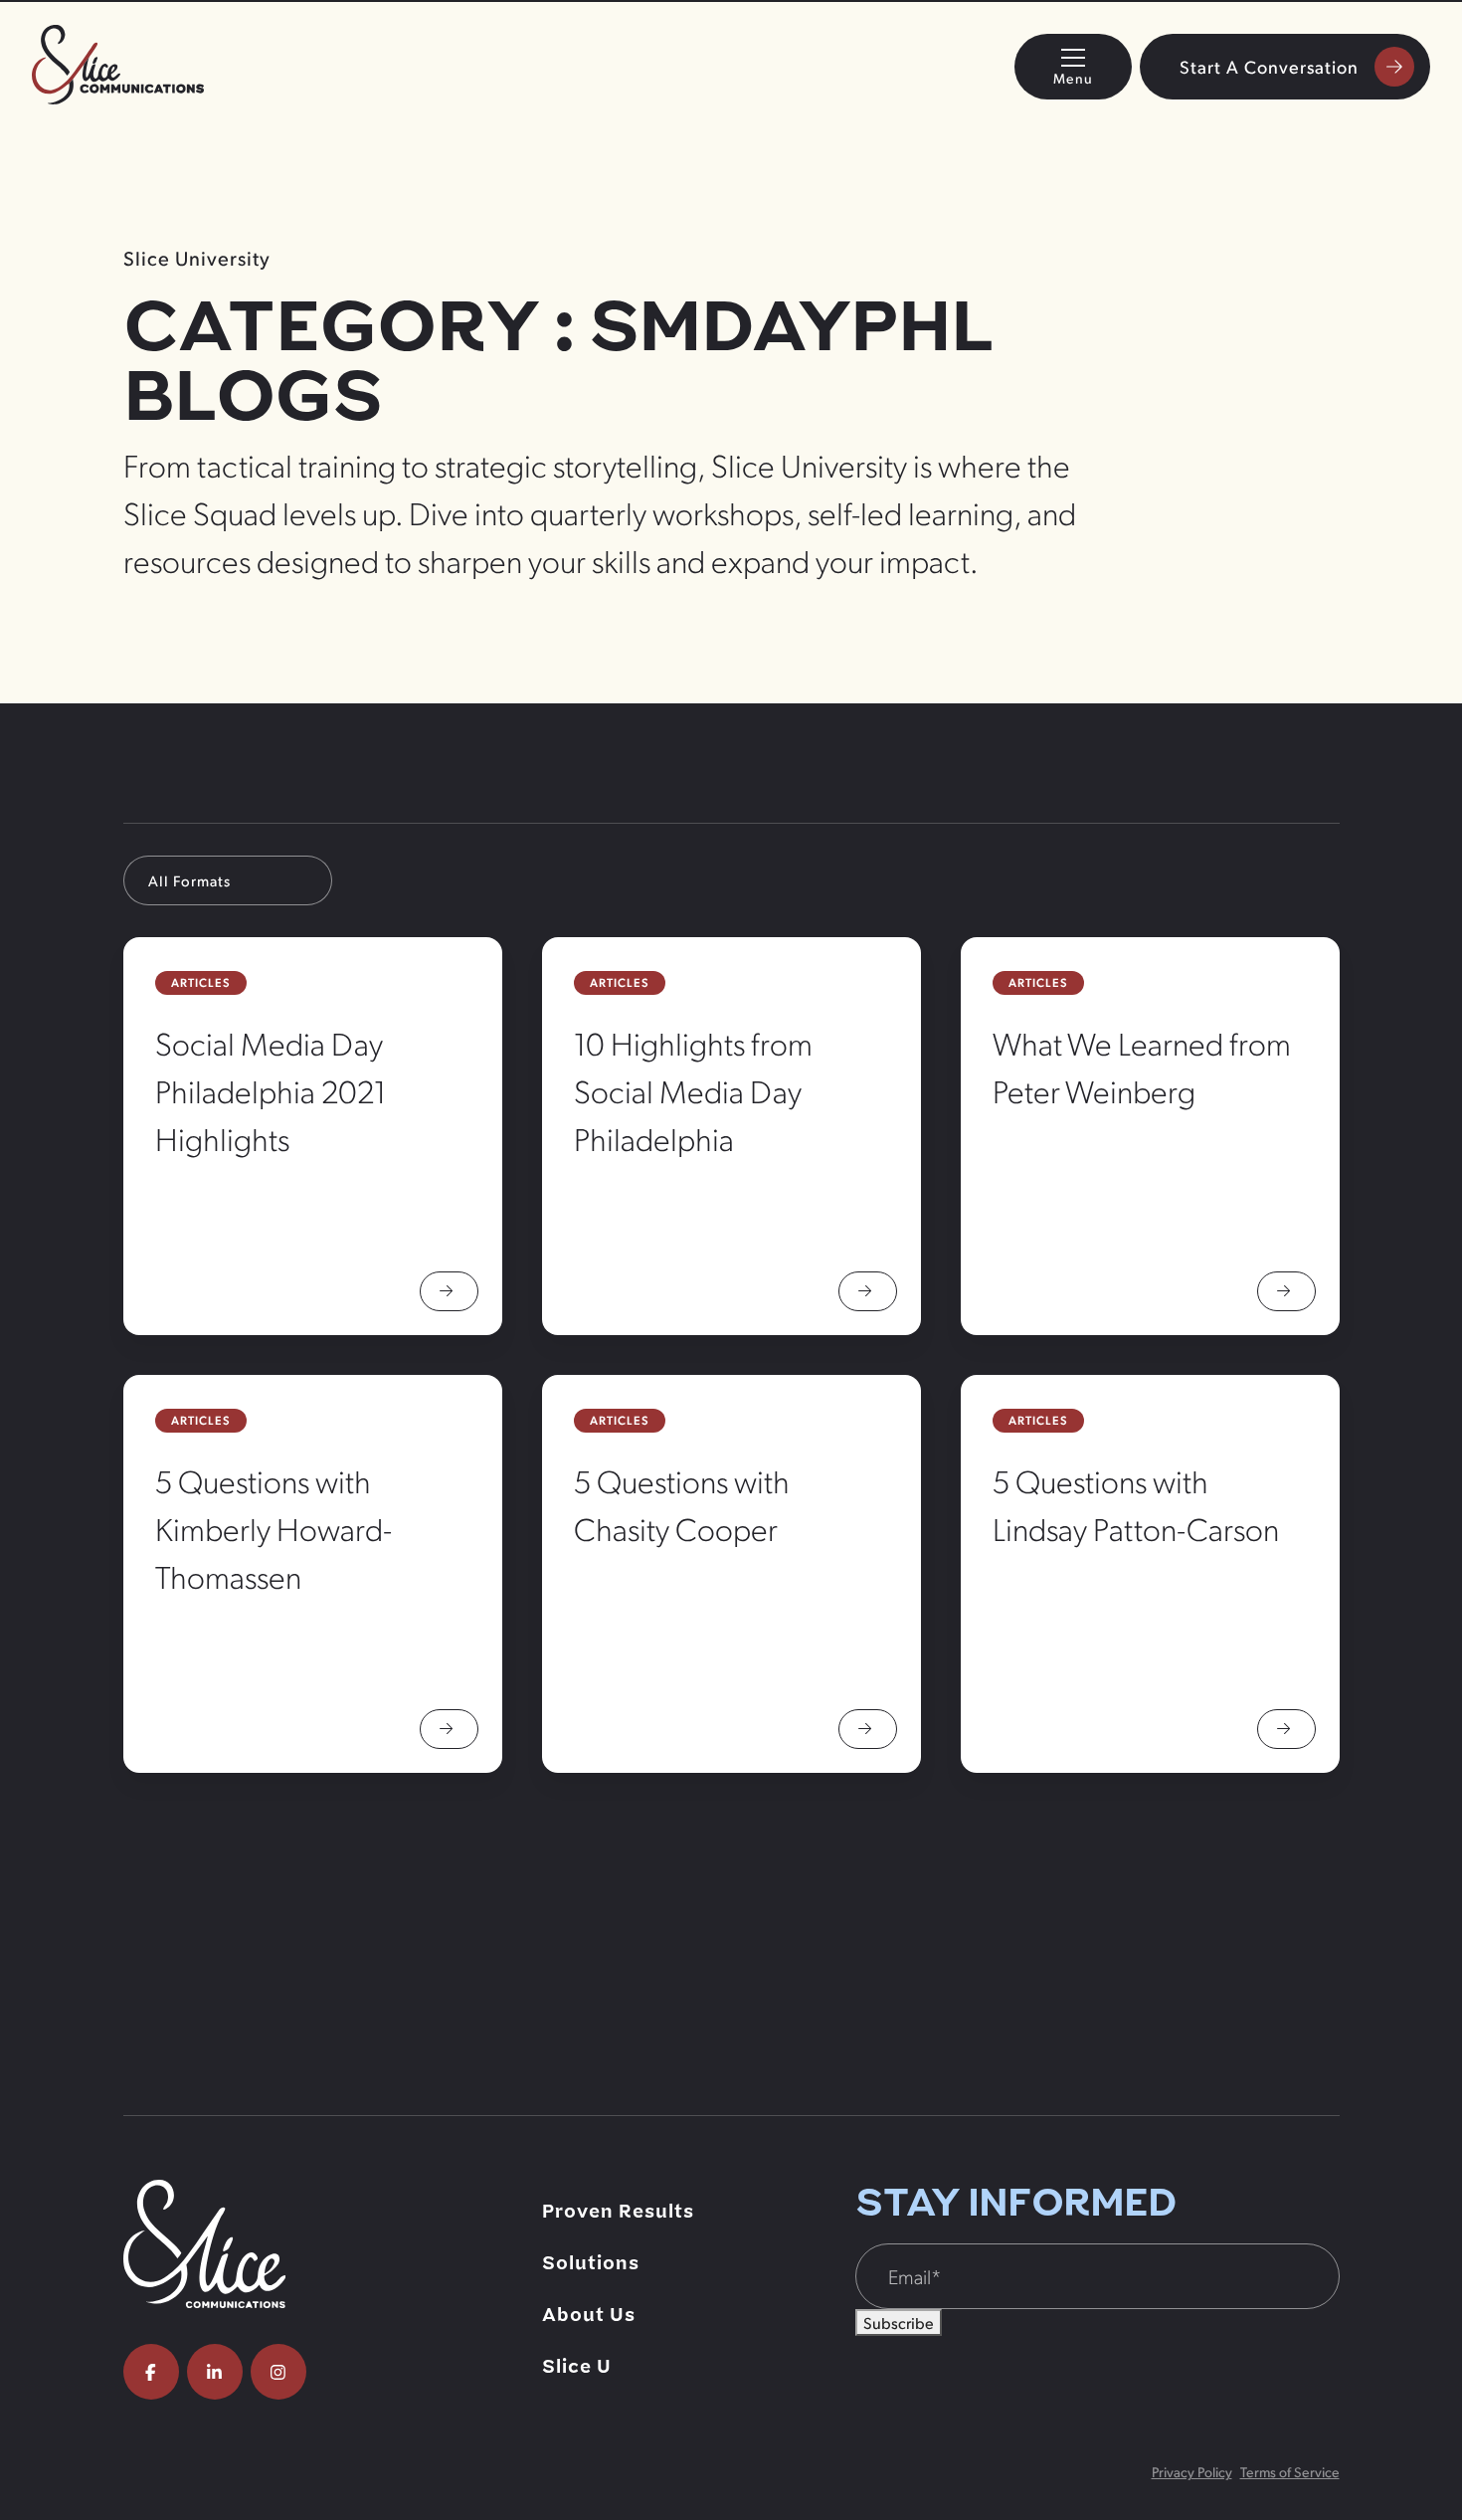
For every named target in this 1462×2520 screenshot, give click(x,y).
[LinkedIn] (215, 2372)
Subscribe (899, 2323)
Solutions (591, 2263)
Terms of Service (1290, 2472)
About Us (589, 2315)
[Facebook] (151, 2372)
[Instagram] (278, 2372)
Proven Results (618, 2212)
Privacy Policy (1192, 2472)
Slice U (577, 2367)
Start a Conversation (1269, 66)
